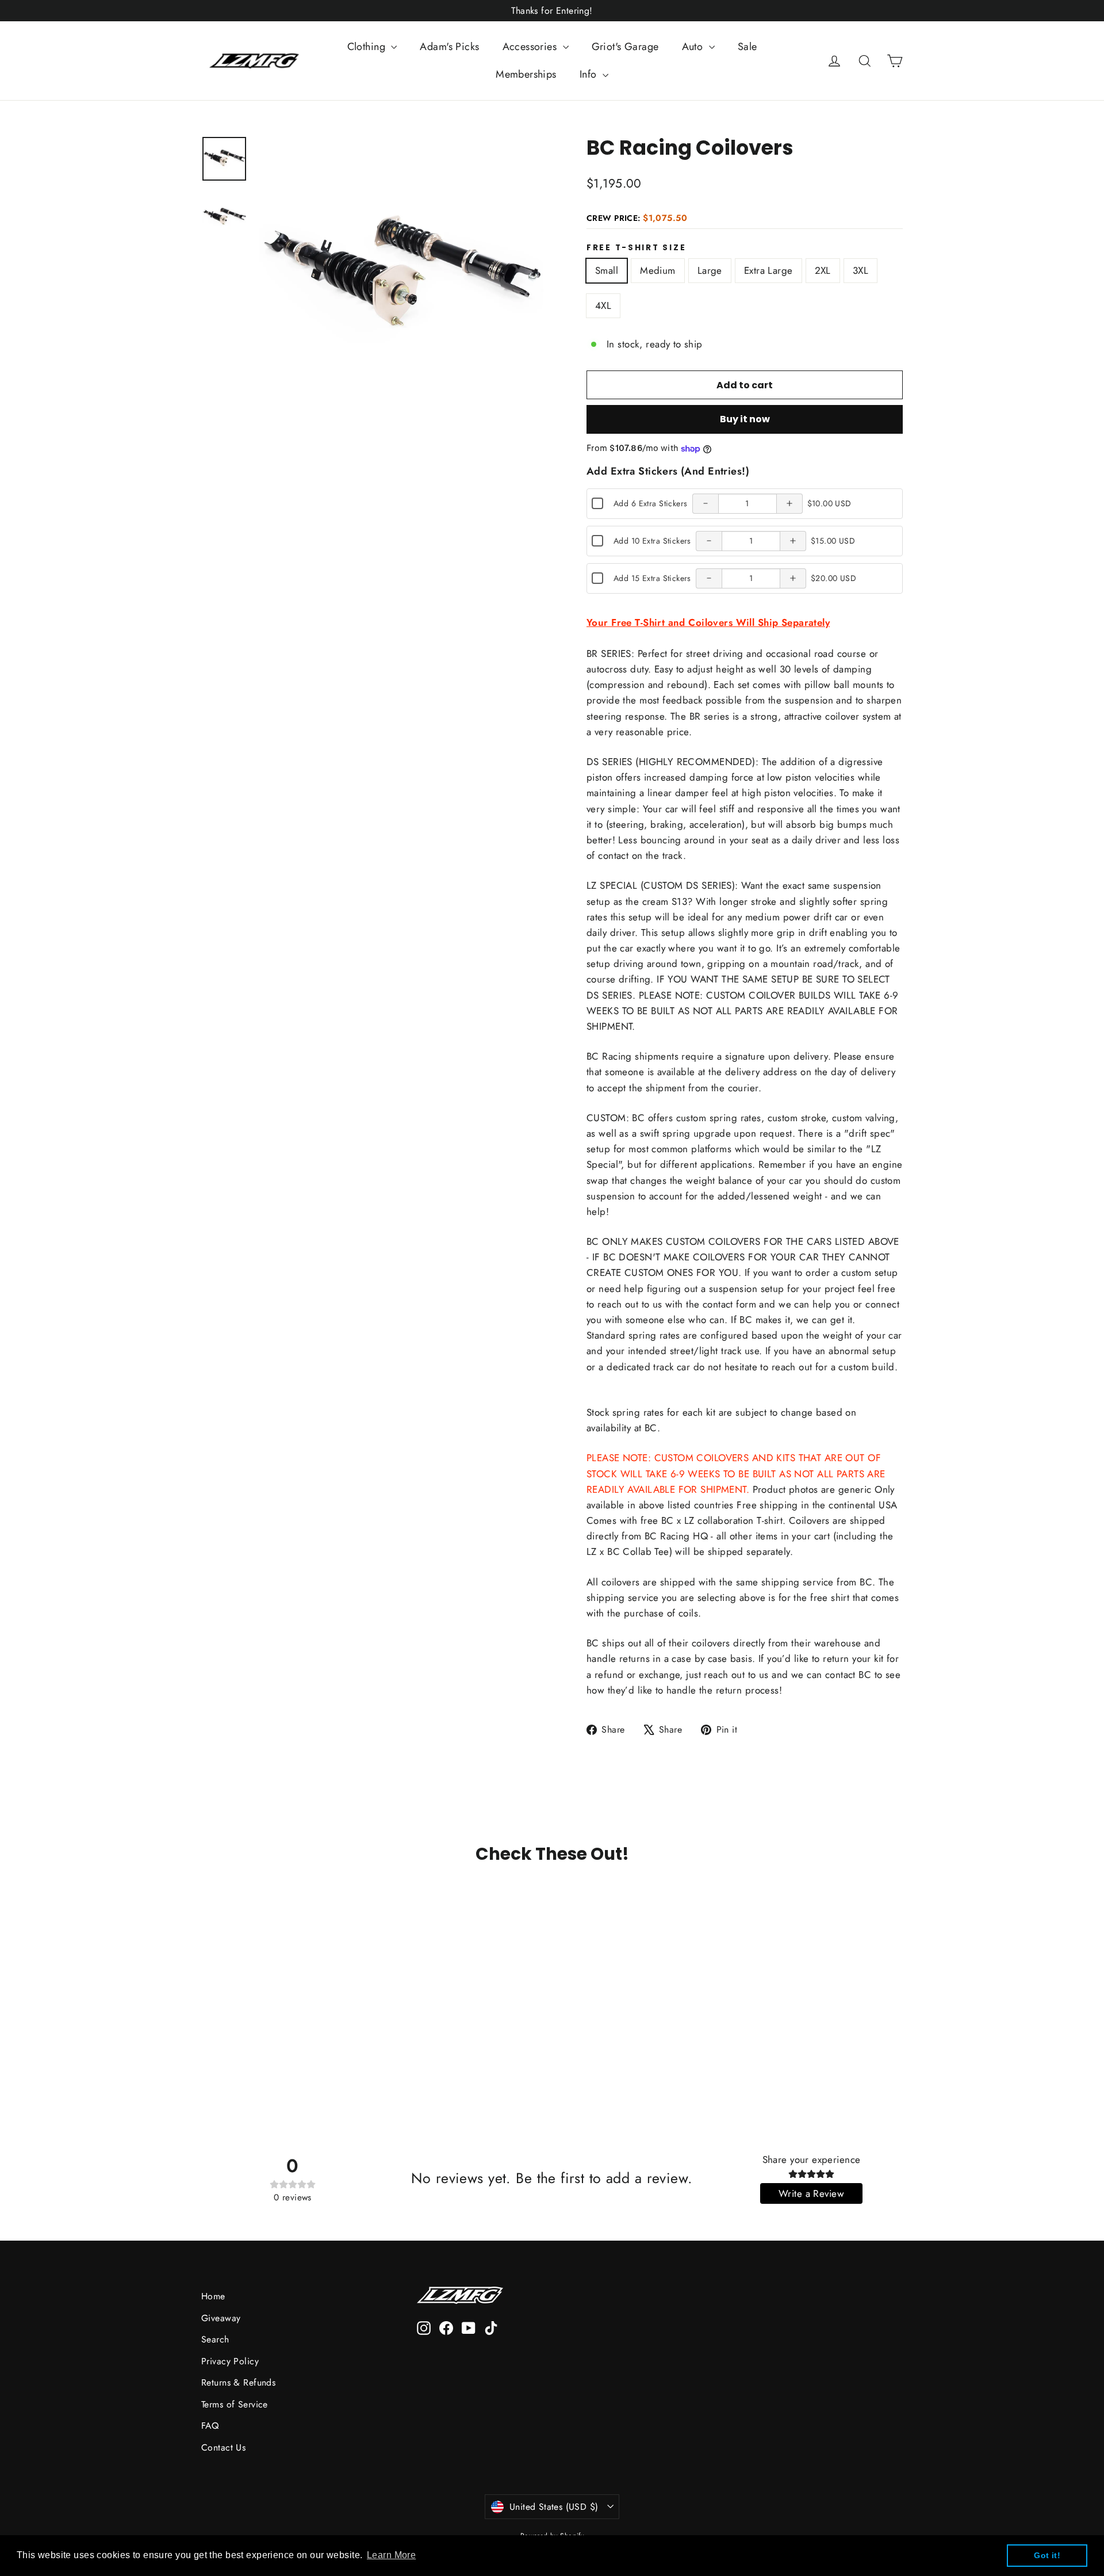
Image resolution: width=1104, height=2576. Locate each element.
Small (607, 270)
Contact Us (223, 2447)
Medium (658, 270)
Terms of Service (235, 2404)
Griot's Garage (625, 47)
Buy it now (745, 419)
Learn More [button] (391, 2555)
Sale (747, 47)
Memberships (526, 74)
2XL (823, 270)
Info (590, 74)
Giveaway (221, 2318)
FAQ (210, 2426)
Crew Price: (637, 218)
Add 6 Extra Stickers (651, 503)
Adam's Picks (449, 47)
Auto (694, 47)
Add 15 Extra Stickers (652, 578)
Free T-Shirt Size (636, 248)
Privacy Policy (230, 2361)
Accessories (531, 47)
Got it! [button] (1047, 2555)
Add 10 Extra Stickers (652, 541)
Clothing (368, 47)
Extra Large (768, 270)
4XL (603, 305)
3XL (860, 270)
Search (215, 2339)
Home (213, 2296)
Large (710, 270)
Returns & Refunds (238, 2382)
